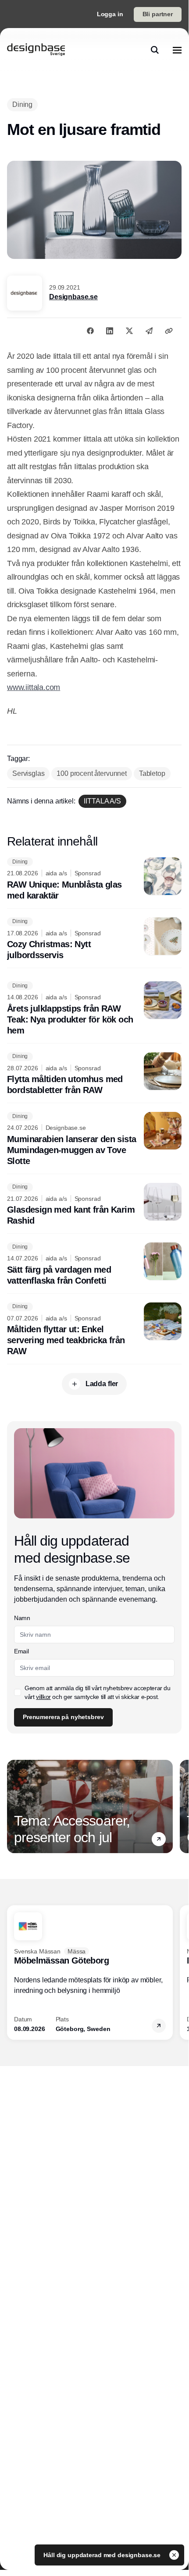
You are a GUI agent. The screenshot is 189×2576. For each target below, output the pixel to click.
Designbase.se (73, 297)
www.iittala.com (34, 687)
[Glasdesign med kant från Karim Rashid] (94, 1205)
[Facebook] (90, 331)
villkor (43, 1697)
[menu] (177, 50)
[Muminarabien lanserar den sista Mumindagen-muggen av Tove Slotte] (94, 1139)
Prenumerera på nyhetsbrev (63, 1717)
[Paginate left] (14, 1806)
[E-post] (149, 331)
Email (21, 1651)
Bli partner (158, 14)
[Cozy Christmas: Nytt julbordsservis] (94, 939)
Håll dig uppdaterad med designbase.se (103, 2555)
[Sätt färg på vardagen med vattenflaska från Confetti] (94, 1264)
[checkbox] (18, 1692)
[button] (159, 1839)
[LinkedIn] (110, 331)
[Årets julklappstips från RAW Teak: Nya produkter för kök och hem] (94, 1009)
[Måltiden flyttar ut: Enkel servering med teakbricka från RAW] (94, 1330)
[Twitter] (129, 331)
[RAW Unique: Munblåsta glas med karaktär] (94, 879)
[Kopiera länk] (169, 331)
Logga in (110, 14)
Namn (22, 1618)
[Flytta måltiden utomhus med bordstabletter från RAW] (94, 1074)
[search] (155, 50)
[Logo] (36, 50)
